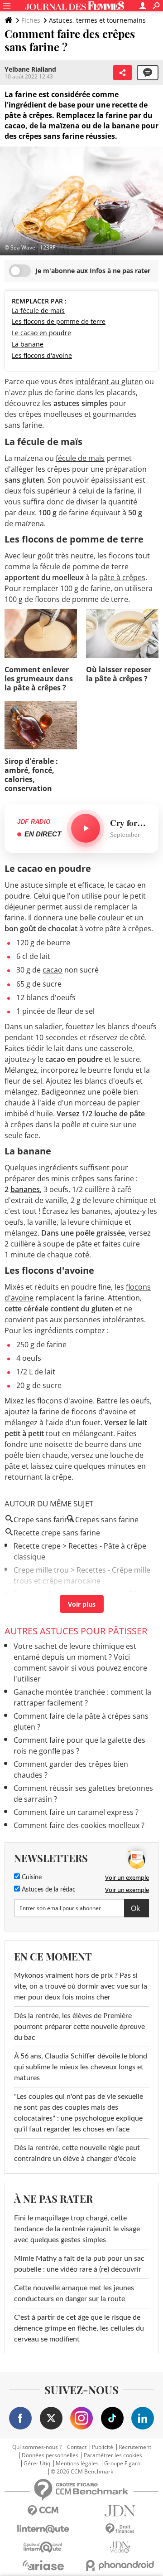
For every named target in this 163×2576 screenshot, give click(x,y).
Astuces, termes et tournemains (97, 20)
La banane (28, 344)
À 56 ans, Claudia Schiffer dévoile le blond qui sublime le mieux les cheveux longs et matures (81, 2067)
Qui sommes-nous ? (37, 2447)
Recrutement (135, 2447)
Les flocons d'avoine (42, 355)
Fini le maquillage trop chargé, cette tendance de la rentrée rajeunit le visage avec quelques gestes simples (77, 2229)
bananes (25, 1189)
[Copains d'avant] (43, 2547)
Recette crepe (37, 1546)
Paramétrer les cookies (113, 2455)
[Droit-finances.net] (120, 2529)
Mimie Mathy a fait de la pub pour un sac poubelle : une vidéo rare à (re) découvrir (79, 2264)
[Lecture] (86, 828)
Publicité (103, 2447)
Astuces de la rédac (48, 1890)
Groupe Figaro (122, 2464)
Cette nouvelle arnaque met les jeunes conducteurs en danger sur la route (74, 2293)
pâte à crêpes (122, 577)
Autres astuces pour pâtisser (76, 1631)
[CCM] (43, 2511)
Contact (77, 2447)
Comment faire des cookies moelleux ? (79, 1825)
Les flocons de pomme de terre (59, 321)
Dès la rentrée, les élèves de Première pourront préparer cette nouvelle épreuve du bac (79, 2027)
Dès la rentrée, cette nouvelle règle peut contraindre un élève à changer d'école (77, 2153)
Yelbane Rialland (30, 69)
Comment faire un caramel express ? (76, 1812)
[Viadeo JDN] (120, 2547)
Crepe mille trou (41, 1570)
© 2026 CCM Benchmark (82, 2472)
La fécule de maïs (38, 310)
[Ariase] (43, 2565)
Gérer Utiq (37, 2464)
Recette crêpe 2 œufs (50, 1594)
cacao (53, 970)
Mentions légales (77, 2464)
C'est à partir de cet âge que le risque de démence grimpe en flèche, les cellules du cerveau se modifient (79, 2328)
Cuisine (31, 1877)
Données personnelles (50, 2455)
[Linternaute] (43, 2529)
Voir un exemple (127, 1877)
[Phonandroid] (120, 2565)
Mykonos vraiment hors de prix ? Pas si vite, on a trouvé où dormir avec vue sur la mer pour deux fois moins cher (81, 1986)
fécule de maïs (80, 458)
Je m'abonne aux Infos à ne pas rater (93, 271)
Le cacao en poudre (41, 333)
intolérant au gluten (109, 381)
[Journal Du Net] (120, 2511)
